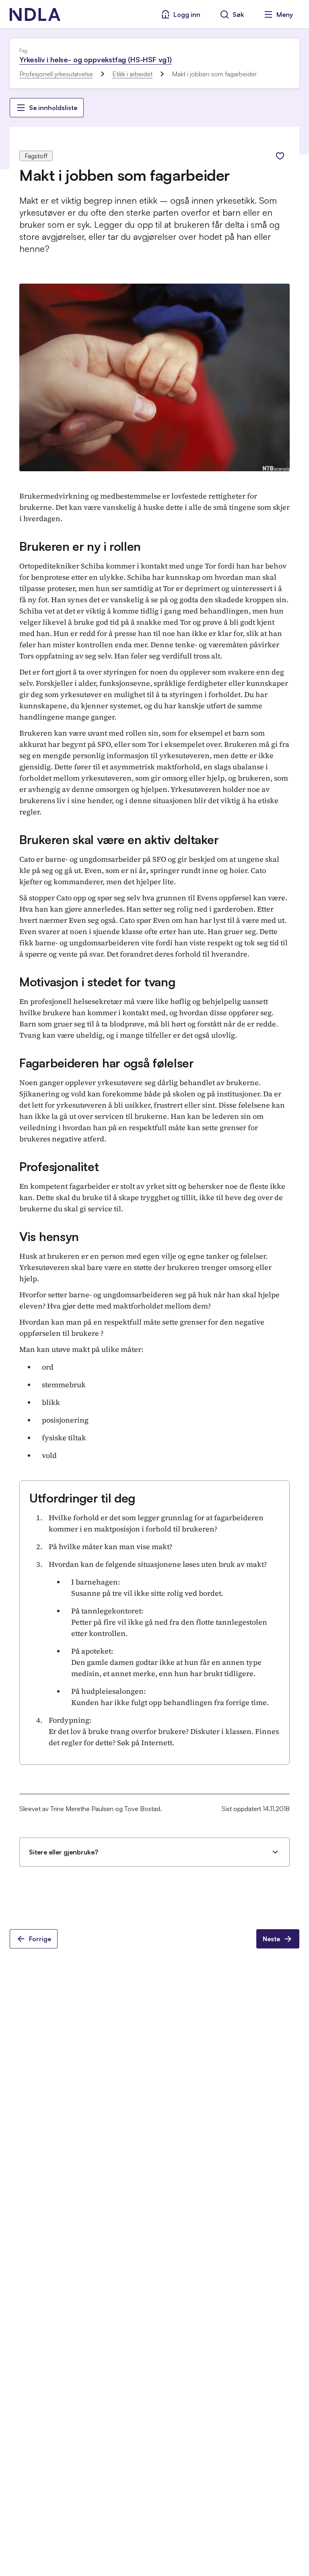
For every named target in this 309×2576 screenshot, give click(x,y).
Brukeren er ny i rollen (80, 546)
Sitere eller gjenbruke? (64, 1852)
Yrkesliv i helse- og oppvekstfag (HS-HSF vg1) (96, 59)
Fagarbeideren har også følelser (107, 1063)
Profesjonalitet (59, 1166)
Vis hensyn (49, 1236)
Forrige (40, 1939)
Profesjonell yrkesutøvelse (56, 74)
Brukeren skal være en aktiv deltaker (119, 839)
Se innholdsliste (53, 108)
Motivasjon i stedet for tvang (97, 982)
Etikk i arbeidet (132, 74)
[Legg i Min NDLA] (280, 156)
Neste (271, 1939)
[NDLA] (35, 14)
